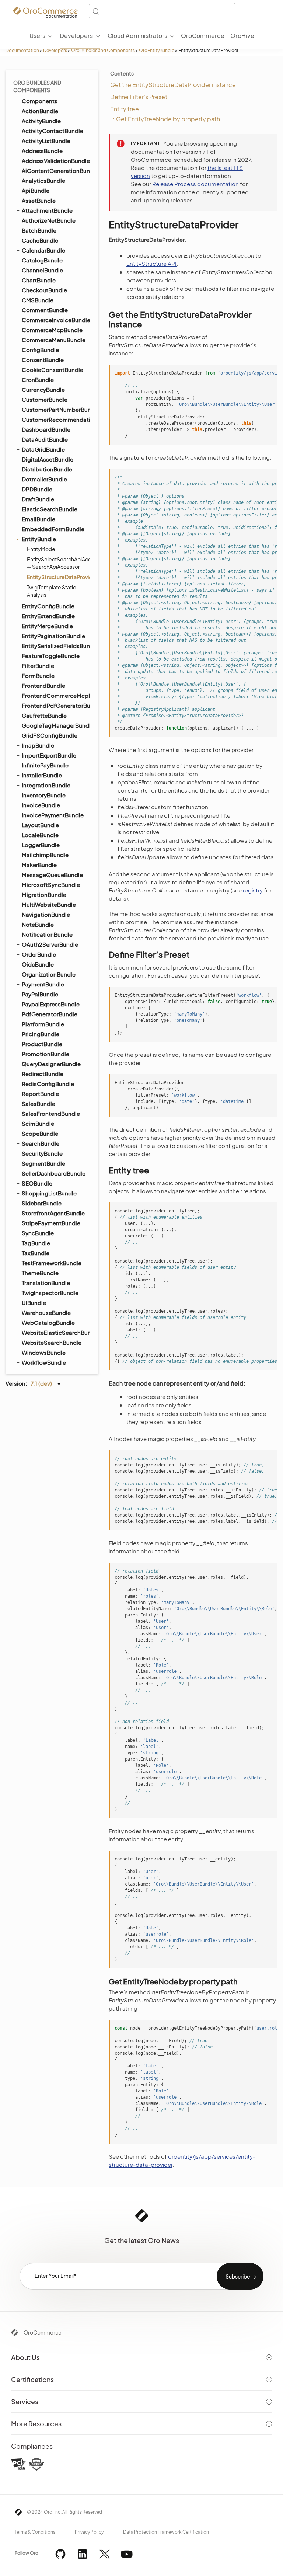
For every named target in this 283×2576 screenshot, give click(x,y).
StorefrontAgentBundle (53, 1213)
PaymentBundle (43, 984)
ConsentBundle (43, 360)
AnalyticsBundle (43, 180)
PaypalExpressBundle (51, 1004)
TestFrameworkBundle (52, 1263)
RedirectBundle (43, 1074)
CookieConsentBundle (53, 370)
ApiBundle (36, 190)
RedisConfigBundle (48, 1084)
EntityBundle (39, 539)
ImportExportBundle (49, 755)
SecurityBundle (42, 1153)
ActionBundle (40, 111)
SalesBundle (39, 1103)
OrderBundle (39, 954)
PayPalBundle (40, 994)
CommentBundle (45, 310)
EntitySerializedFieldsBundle (55, 646)
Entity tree (125, 109)
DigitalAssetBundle (48, 459)
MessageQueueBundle (52, 875)
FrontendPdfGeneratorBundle (55, 705)
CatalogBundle (42, 260)
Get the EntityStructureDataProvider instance (173, 85)
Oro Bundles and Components (103, 50)
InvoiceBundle (41, 805)
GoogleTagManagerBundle (55, 725)
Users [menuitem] (37, 36)
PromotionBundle (46, 1054)
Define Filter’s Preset (139, 97)
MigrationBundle (44, 894)
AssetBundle (39, 200)
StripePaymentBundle (51, 1223)
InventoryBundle (44, 795)
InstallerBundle (42, 775)
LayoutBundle (40, 825)
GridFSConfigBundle (50, 735)
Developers (55, 50)
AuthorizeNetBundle (49, 220)
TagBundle (36, 1243)
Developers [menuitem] (76, 36)
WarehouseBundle (46, 1313)
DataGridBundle (43, 449)
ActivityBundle (41, 121)
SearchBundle (41, 1143)
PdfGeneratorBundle (50, 1014)
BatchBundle (39, 230)
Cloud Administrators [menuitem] (137, 36)
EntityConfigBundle (48, 606)
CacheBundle (40, 240)
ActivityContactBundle (53, 131)
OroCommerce (43, 2332)
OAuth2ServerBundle (50, 944)
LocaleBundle (40, 835)
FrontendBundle (43, 685)
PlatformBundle (43, 1024)
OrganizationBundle (49, 974)
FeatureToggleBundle (51, 656)
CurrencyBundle (43, 389)
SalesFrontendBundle (51, 1113)
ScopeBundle (40, 1133)
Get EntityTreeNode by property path (168, 119)
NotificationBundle (47, 934)
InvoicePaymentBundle (53, 815)
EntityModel (42, 549)
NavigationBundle (46, 914)
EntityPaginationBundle (53, 636)
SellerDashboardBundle (54, 1173)
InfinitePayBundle (45, 765)
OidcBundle (38, 964)
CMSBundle (38, 300)
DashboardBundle (46, 429)
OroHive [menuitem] (242, 36)
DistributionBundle (47, 469)
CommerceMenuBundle (54, 340)
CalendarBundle (43, 250)
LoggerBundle (41, 845)
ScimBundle (38, 1123)
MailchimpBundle (45, 855)
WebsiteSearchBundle (52, 1342)
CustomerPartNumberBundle (55, 409)
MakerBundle (39, 865)
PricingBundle (41, 1034)
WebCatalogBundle (48, 1322)
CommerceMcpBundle (52, 330)
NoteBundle (38, 924)
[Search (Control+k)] (162, 11)
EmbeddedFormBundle (53, 529)
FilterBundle (38, 666)
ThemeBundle (40, 1273)
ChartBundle (39, 280)
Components (40, 101)
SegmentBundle (43, 1163)
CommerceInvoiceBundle (55, 320)
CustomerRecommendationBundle (55, 419)
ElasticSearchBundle (50, 509)
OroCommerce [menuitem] (203, 36)
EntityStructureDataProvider (58, 577)
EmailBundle (39, 519)
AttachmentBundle (47, 210)
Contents (122, 73)
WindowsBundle (44, 1352)
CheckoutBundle (44, 290)
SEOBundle (37, 1183)
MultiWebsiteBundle (49, 904)
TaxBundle (36, 1253)
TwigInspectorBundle (50, 1293)
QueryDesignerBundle (51, 1064)
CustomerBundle (45, 399)
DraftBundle (38, 499)
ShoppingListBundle (49, 1193)
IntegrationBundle (46, 785)
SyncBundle (38, 1233)
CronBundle (38, 380)
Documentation (22, 50)
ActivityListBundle (46, 141)
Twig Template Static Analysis (51, 591)
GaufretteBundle (44, 715)
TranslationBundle (46, 1283)
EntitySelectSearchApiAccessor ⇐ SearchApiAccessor (58, 563)
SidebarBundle (42, 1203)
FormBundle (38, 676)
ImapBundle (38, 745)
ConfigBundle (40, 350)
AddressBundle (42, 151)
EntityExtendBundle (48, 616)
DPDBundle (37, 489)
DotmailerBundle (44, 479)
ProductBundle (42, 1044)
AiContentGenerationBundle (55, 170)
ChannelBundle (42, 270)
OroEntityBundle (157, 50)
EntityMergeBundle (47, 626)
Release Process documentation (195, 184)
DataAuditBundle (45, 439)
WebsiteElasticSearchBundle (55, 1332)
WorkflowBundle (44, 1362)
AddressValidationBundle (55, 161)
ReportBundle (40, 1094)
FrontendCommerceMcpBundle (55, 695)
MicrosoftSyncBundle (51, 885)
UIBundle (34, 1303)
